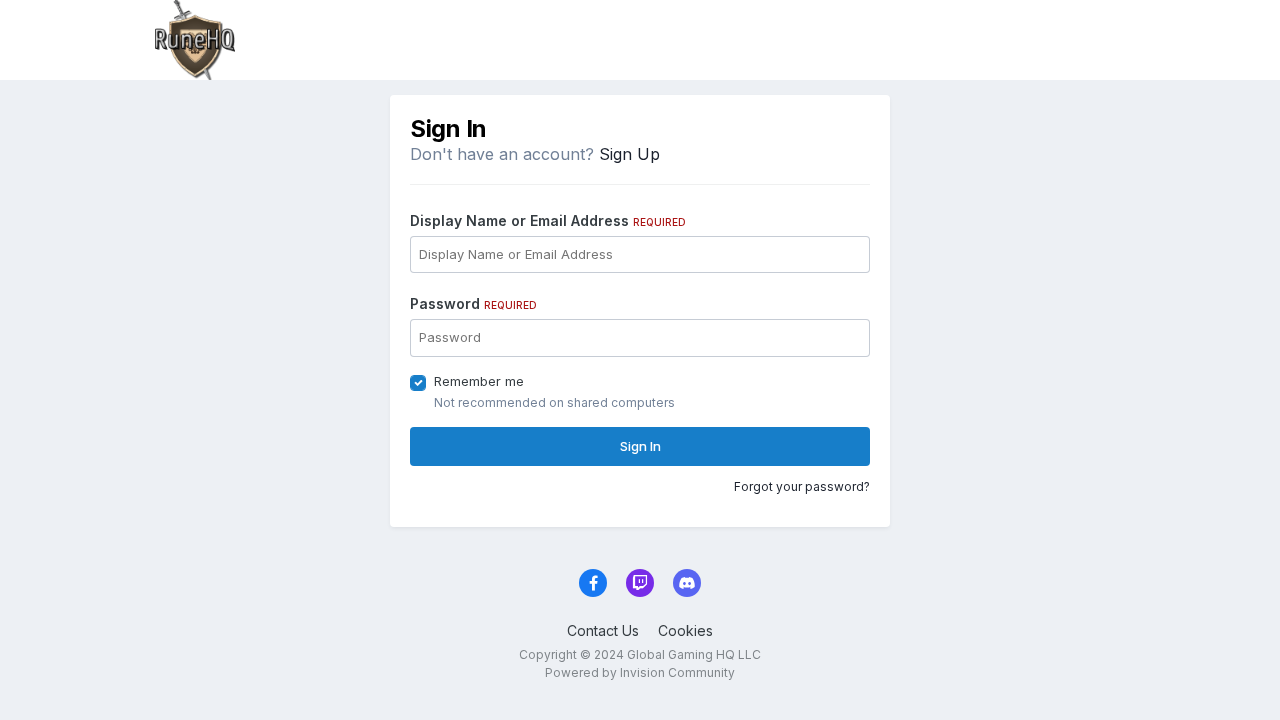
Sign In (640, 446)
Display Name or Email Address (548, 220)
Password (473, 303)
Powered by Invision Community (640, 672)
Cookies (685, 630)
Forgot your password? (802, 486)
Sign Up (629, 154)
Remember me (479, 381)
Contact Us (603, 630)
